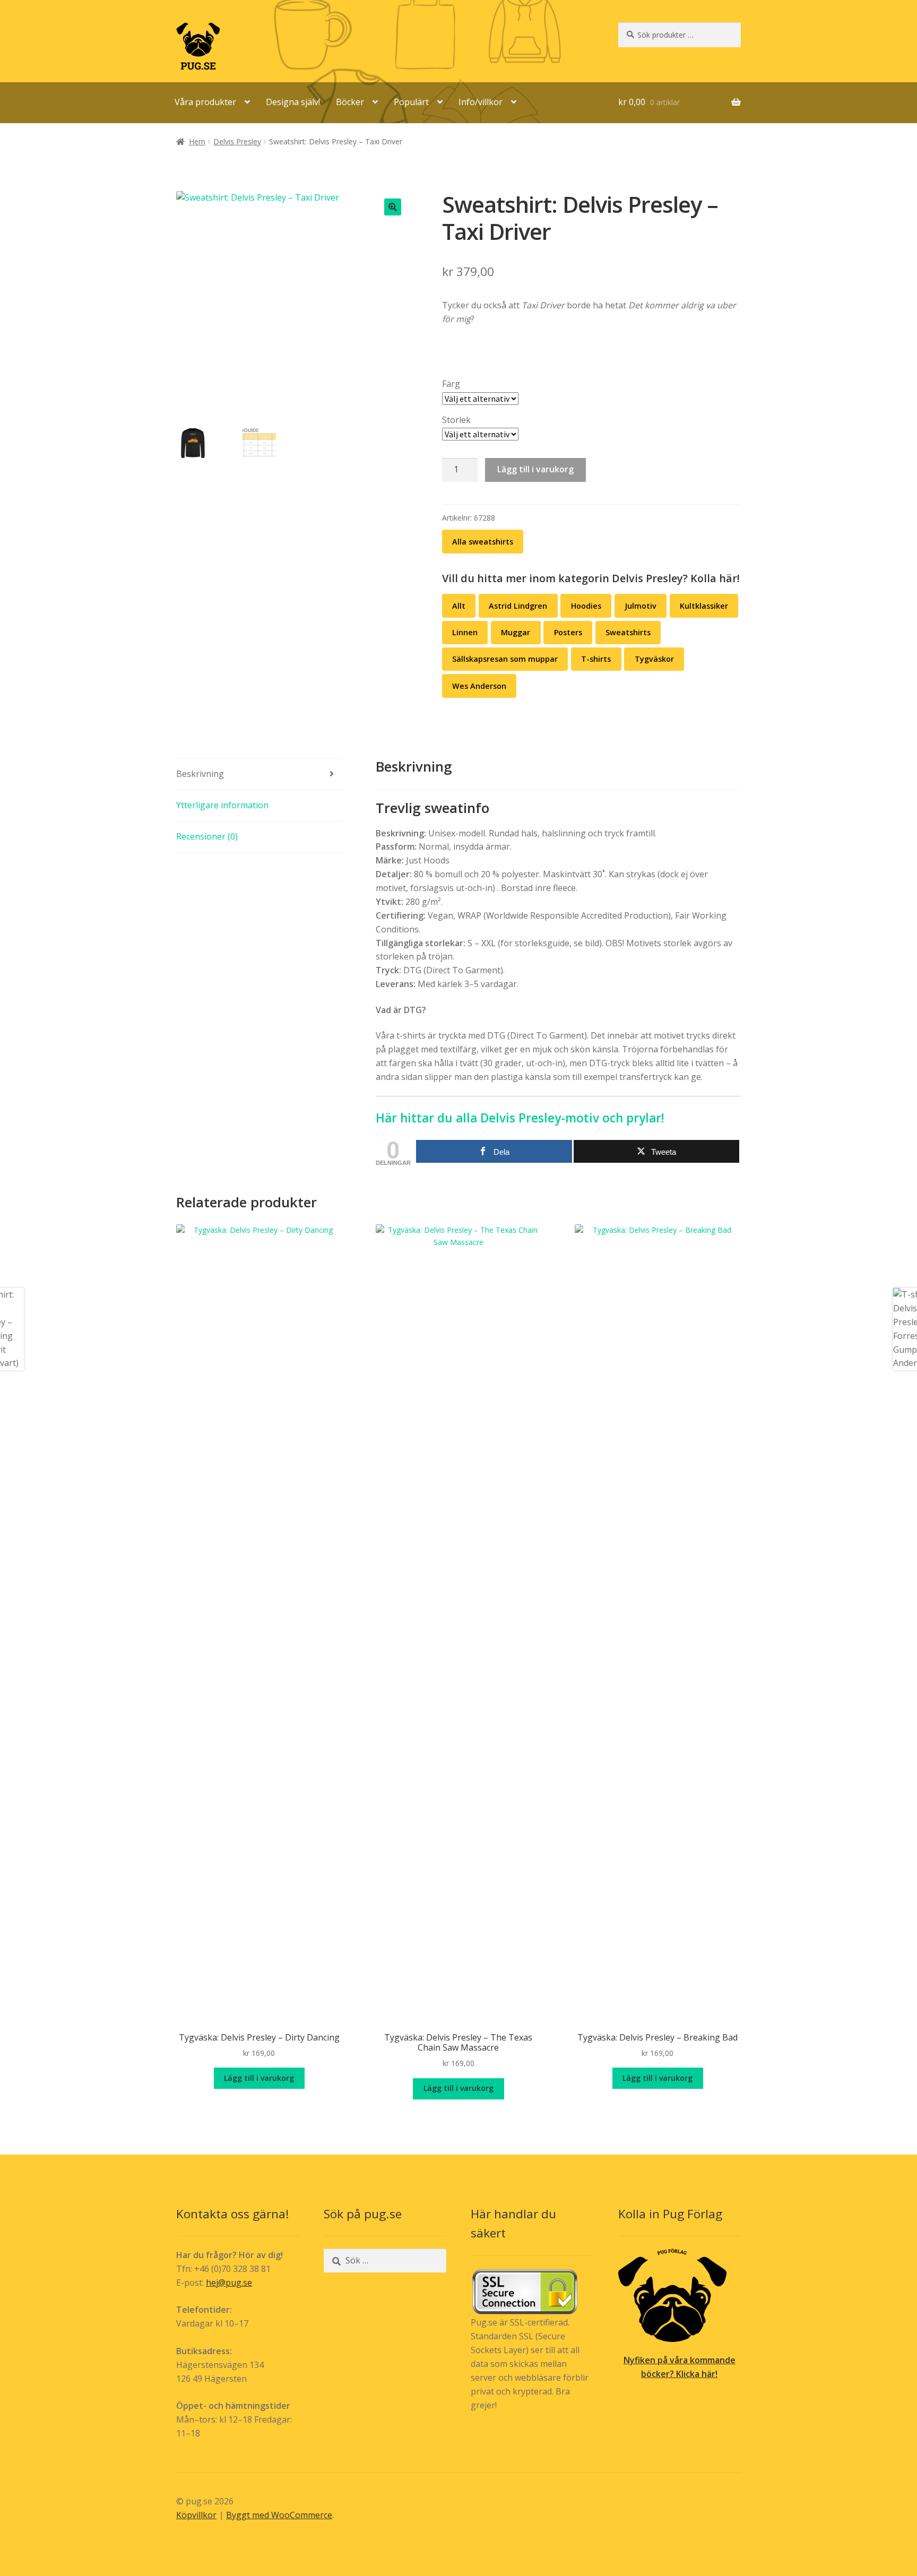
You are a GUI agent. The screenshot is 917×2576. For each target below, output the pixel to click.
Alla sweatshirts (483, 542)
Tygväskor (654, 659)
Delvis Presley (237, 141)
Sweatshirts (628, 632)
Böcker (350, 102)
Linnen (465, 632)
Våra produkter (205, 102)
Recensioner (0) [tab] (207, 836)
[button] (393, 207)
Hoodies (586, 606)
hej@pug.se (229, 2283)
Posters (568, 632)
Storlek (456, 420)
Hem (197, 141)
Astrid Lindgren (518, 606)
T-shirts (596, 659)
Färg (451, 384)
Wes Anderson (479, 686)
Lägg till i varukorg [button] (259, 2078)
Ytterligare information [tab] (222, 805)
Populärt (411, 102)
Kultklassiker (704, 606)
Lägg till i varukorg (535, 469)
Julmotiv (641, 606)
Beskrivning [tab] (200, 774)
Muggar (516, 632)
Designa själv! (293, 102)
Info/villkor (481, 102)
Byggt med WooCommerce (279, 2515)
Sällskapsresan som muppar (505, 659)
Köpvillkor (196, 2515)
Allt (459, 606)
